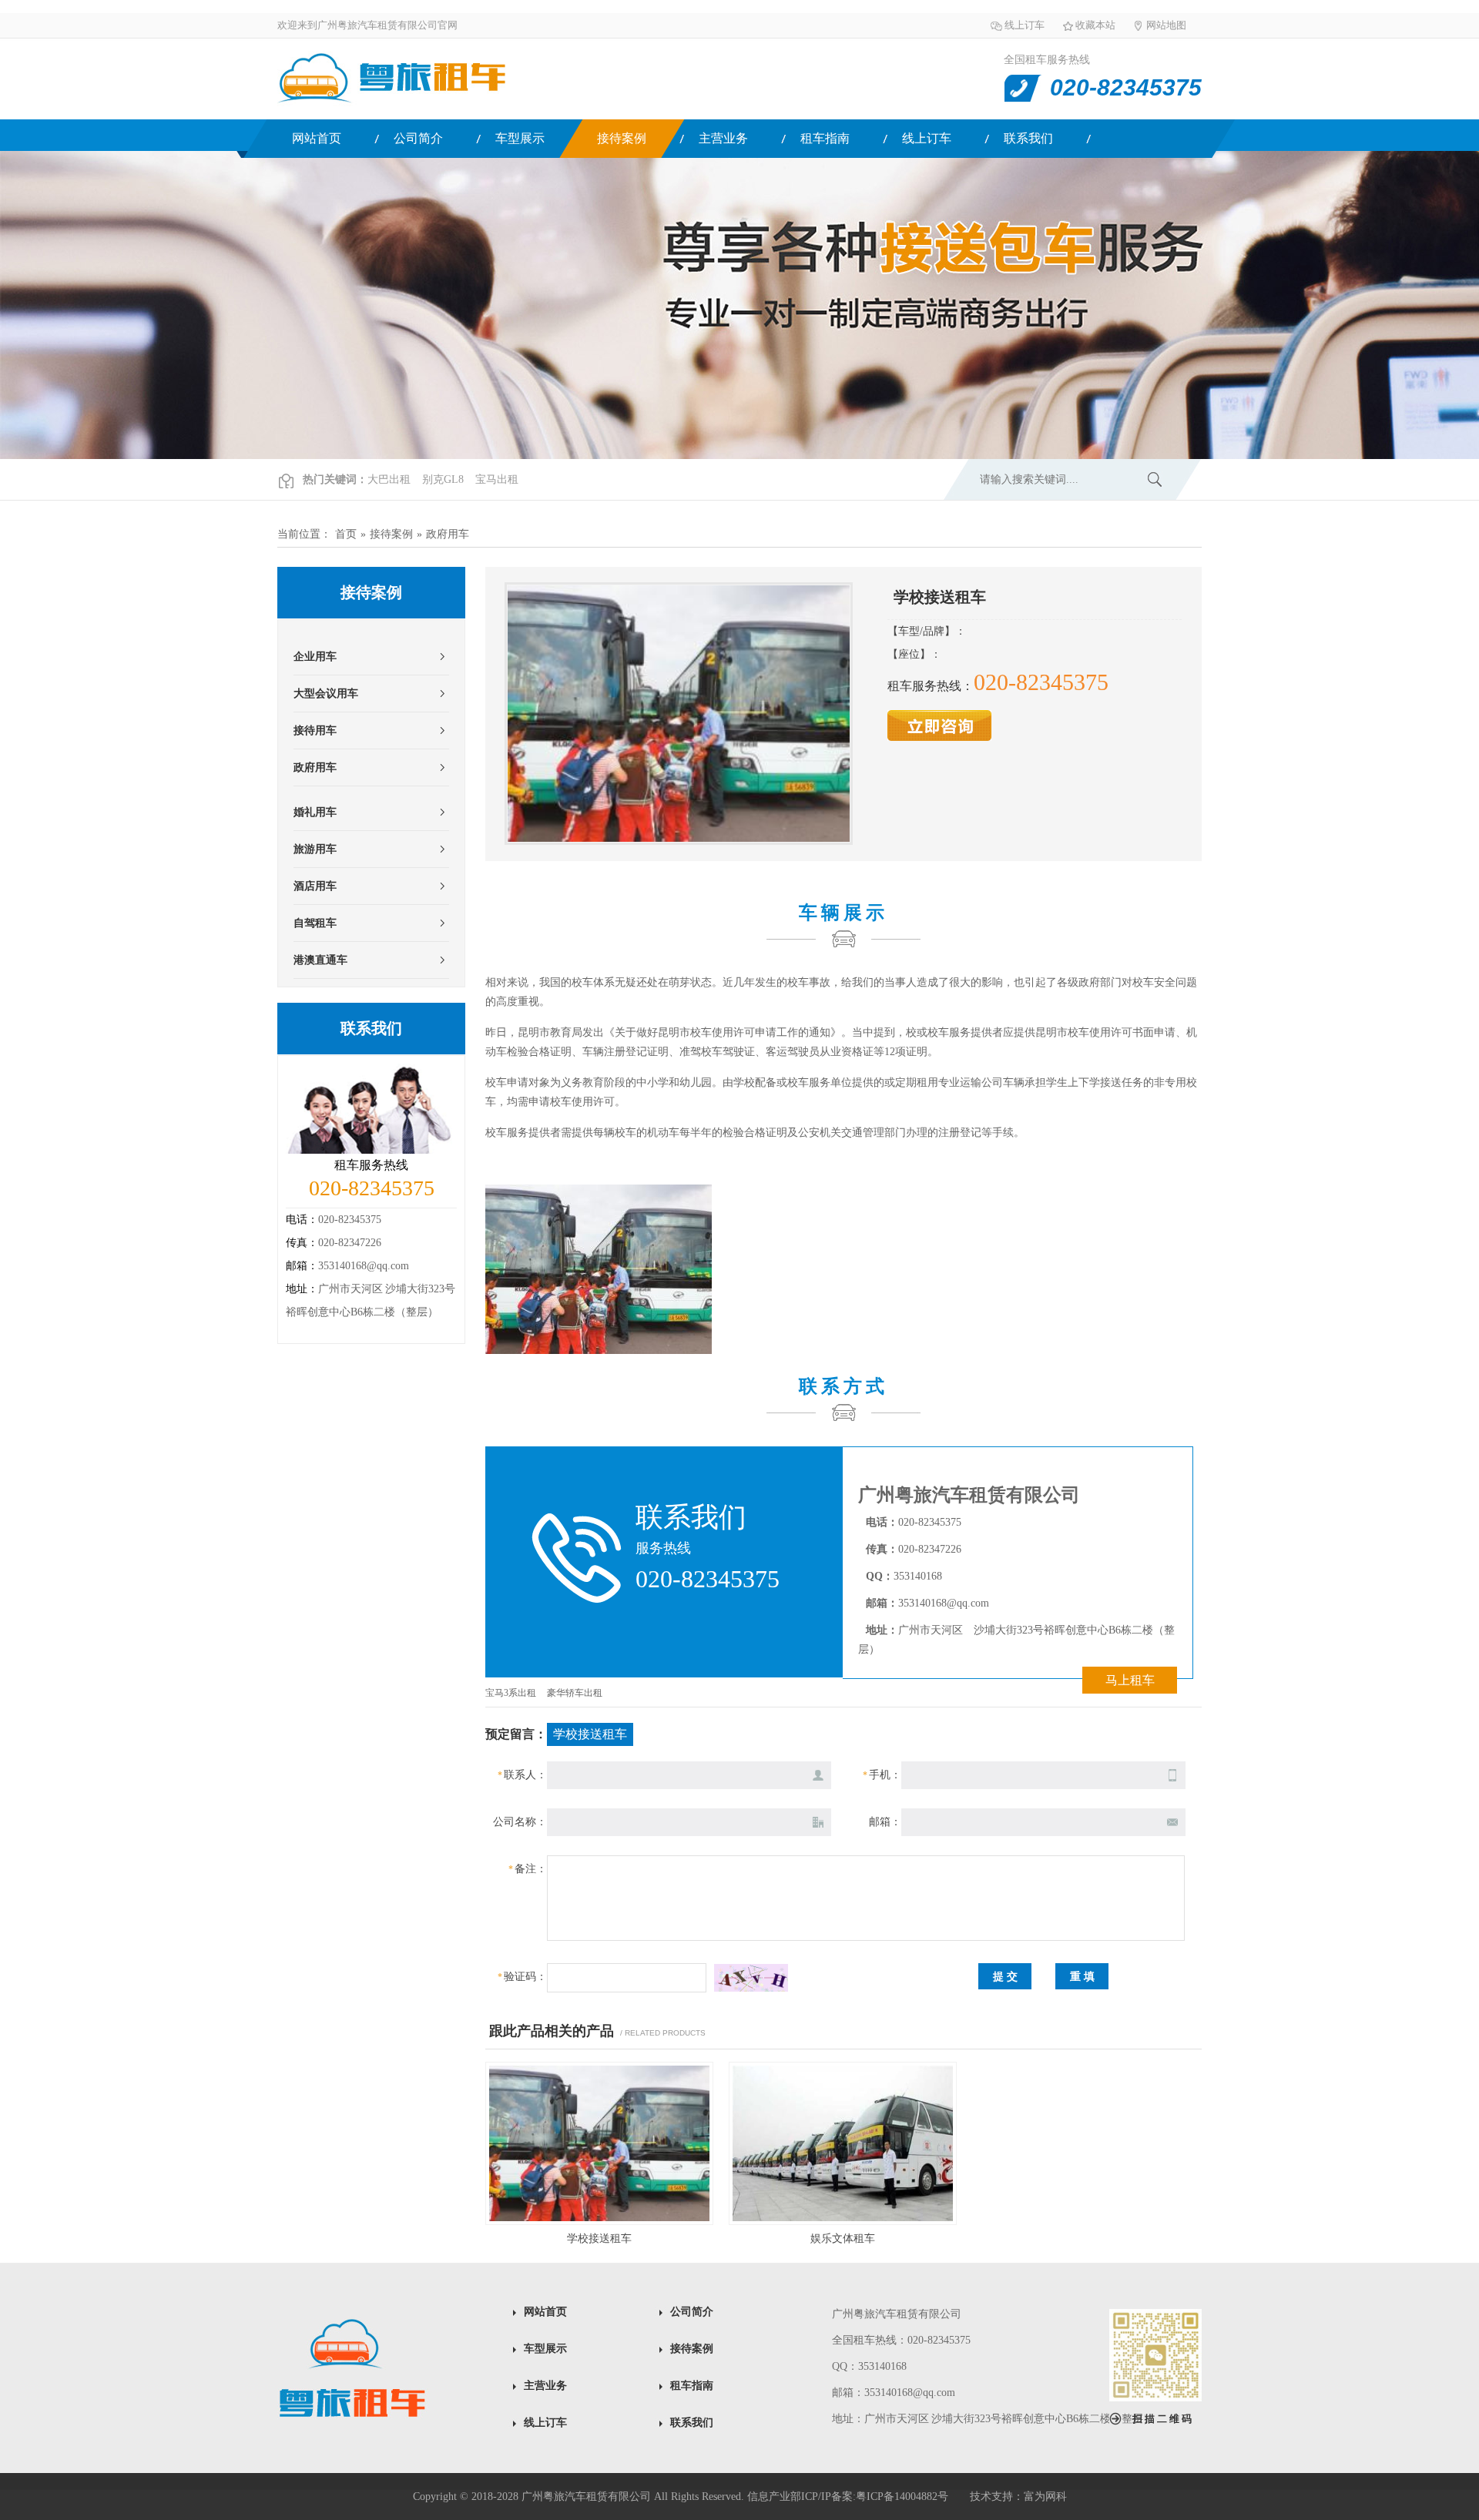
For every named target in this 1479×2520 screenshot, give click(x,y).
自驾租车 (315, 923)
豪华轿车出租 (575, 1693)
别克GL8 (443, 479)
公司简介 (418, 138)
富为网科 (1045, 2497)
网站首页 (317, 138)
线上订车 (1025, 25)
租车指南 (825, 138)
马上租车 (1130, 1680)
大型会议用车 (326, 694)
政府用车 (448, 534)
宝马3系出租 (511, 1693)
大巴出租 (389, 479)
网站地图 (1166, 25)
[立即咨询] (939, 737)
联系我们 (1028, 138)
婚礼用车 (315, 812)
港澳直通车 (320, 960)
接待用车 (315, 731)
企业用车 (315, 657)
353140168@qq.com (364, 1266)
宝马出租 (497, 479)
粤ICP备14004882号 (902, 2497)
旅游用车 (315, 849)
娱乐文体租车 (843, 2239)
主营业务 (723, 138)
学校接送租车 (599, 2239)
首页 (346, 534)
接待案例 (622, 138)
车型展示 (520, 138)
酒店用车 (315, 886)
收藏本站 (1095, 25)
